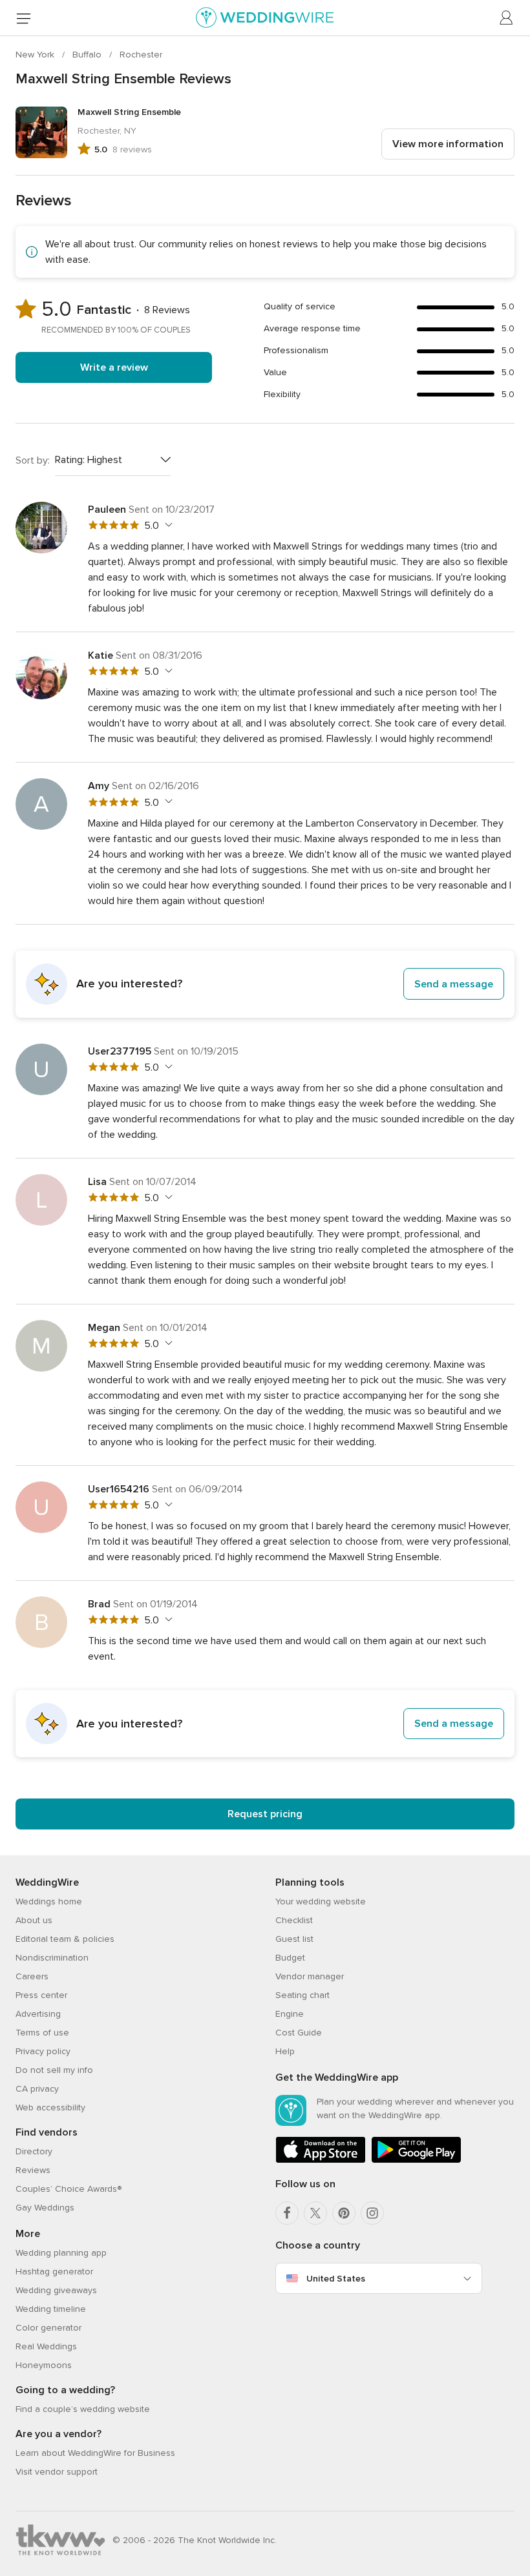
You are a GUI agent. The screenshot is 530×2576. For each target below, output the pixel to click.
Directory (34, 2151)
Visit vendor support (57, 2472)
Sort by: (33, 460)
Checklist (294, 1920)
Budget (290, 1958)
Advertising (38, 2014)
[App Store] (321, 2160)
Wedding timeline (51, 2309)
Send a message (454, 984)
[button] (265, 984)
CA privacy (37, 2089)
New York (36, 55)
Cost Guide (299, 2033)
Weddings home (49, 1901)
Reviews (33, 2170)
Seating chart (302, 1995)
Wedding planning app (61, 2253)
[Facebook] (287, 2213)
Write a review (114, 367)
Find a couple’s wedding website (83, 2409)
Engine (290, 2014)
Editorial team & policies (65, 1939)
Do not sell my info (54, 2070)
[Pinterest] (344, 2213)
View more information (448, 144)
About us (34, 1920)
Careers (32, 1976)
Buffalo (88, 55)
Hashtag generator (54, 2272)
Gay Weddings (45, 2208)
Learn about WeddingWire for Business (95, 2453)
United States (336, 2279)
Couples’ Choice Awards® (69, 2189)
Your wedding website (321, 1901)
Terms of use (42, 2033)
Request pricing (265, 1814)
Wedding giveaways (56, 2290)
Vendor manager (310, 1976)
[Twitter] (315, 2213)
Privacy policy (43, 2051)
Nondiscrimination (52, 1958)
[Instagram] (372, 2213)
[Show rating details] (167, 525)
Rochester (141, 55)
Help (285, 2051)
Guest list (294, 1939)
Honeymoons (44, 2365)
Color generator (48, 2328)
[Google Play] (416, 2160)
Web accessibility (50, 2107)
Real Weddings (46, 2346)
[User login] (507, 18)
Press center (41, 1995)
